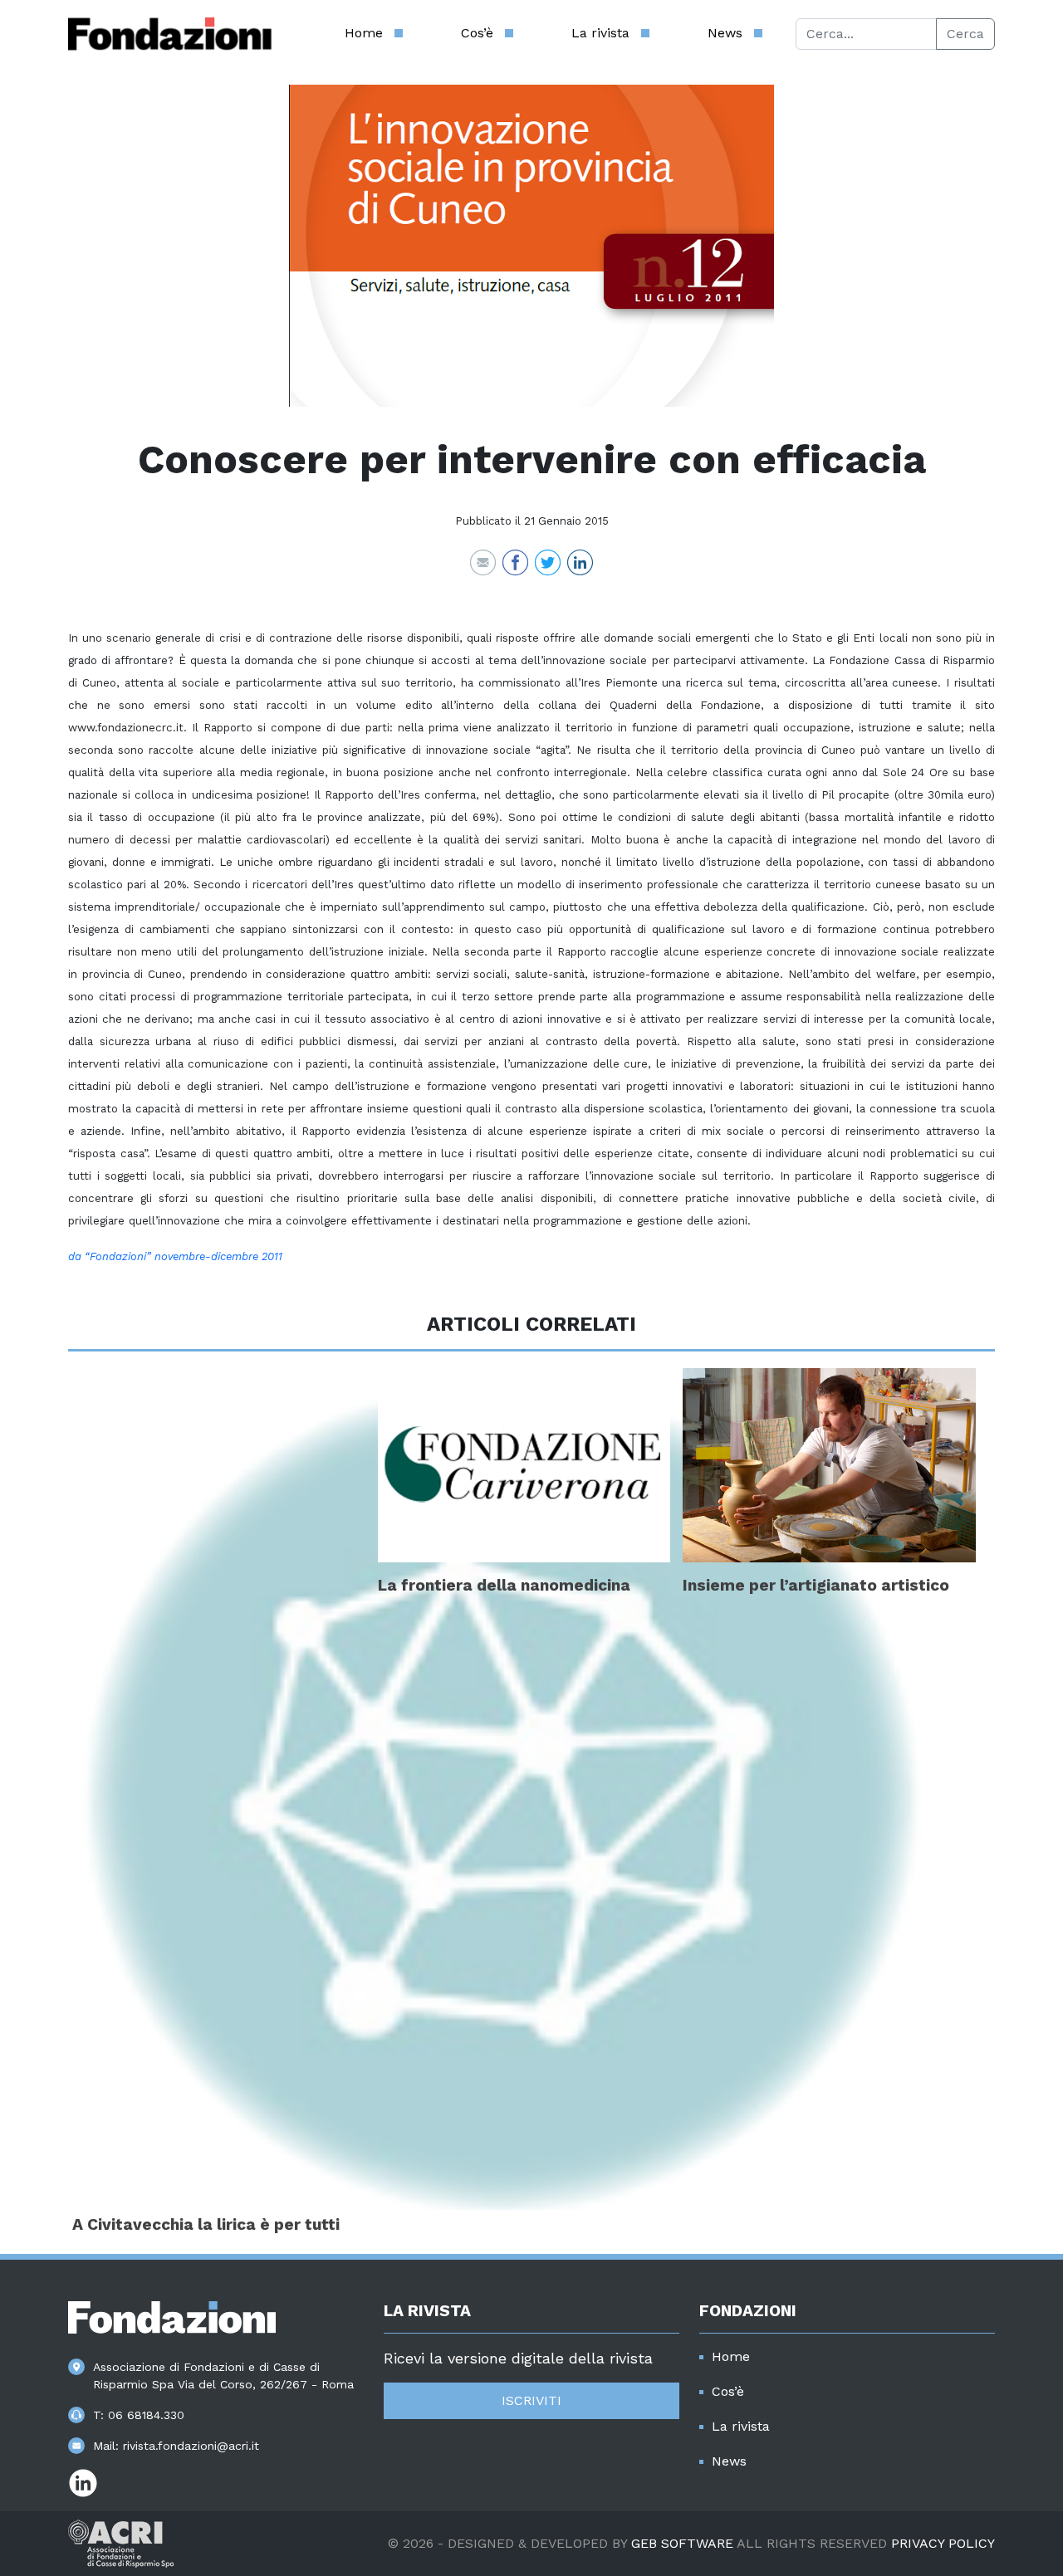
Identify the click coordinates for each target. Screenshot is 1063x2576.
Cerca (965, 34)
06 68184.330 (146, 2415)
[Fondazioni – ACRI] (170, 34)
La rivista (600, 33)
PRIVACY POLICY (943, 2543)
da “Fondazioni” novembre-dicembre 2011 (175, 1256)
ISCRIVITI (531, 2400)
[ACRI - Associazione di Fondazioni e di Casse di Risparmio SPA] (121, 2542)
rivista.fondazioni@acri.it (191, 2446)
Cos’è (477, 33)
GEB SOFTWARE (682, 2543)
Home (364, 33)
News (725, 33)
